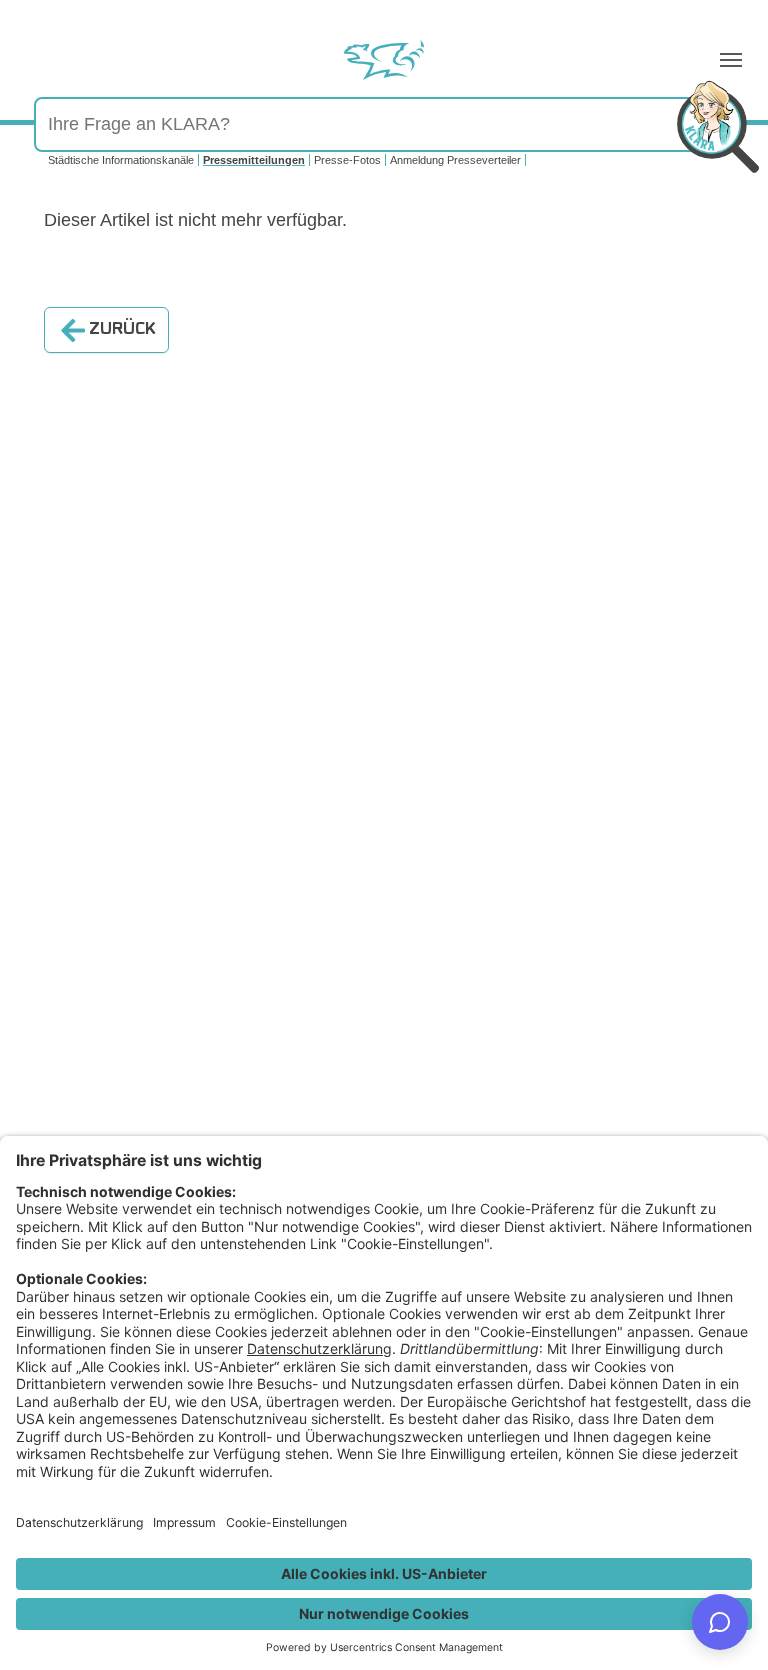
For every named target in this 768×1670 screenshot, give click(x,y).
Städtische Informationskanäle (121, 160)
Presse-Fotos (347, 160)
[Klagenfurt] (384, 60)
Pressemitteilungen (254, 160)
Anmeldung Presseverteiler (455, 160)
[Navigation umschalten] (731, 60)
